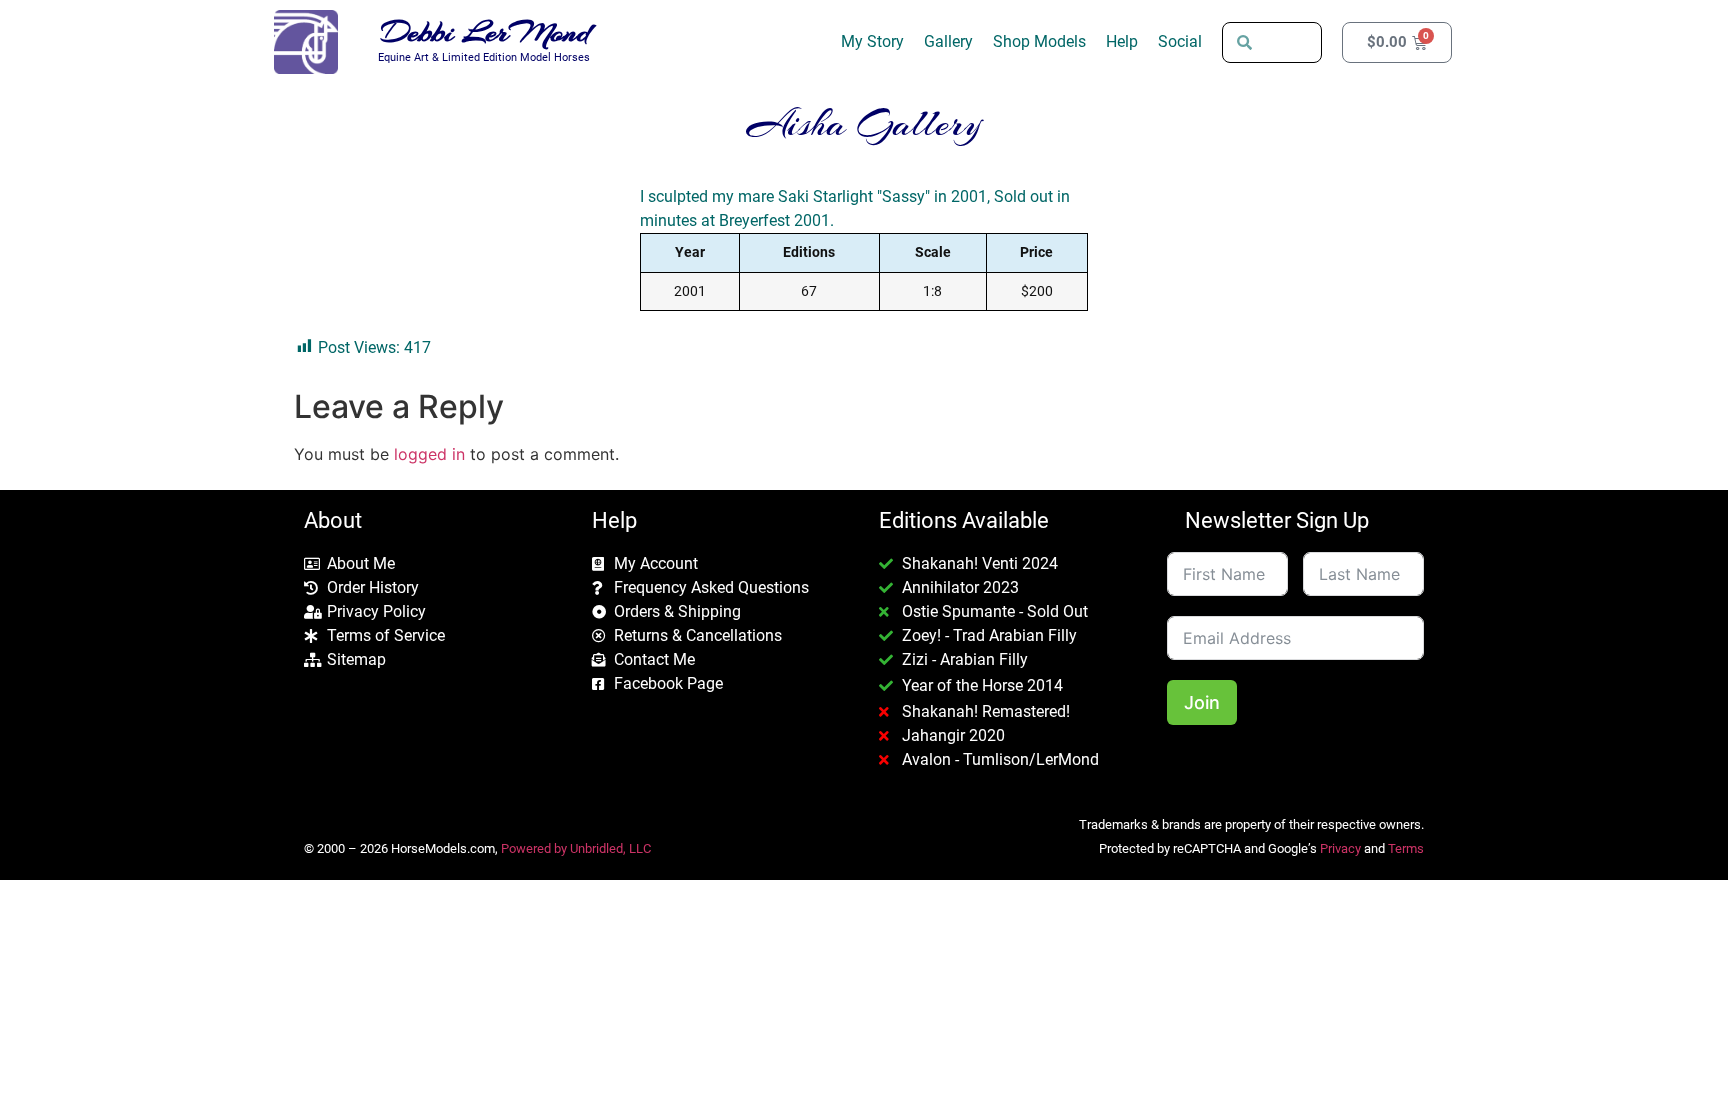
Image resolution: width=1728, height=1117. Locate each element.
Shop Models (1039, 41)
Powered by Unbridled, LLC (576, 848)
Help (1122, 41)
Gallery (948, 41)
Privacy (1340, 848)
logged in (429, 454)
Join (1202, 702)
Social (1180, 41)
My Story (872, 41)
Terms (1406, 848)
